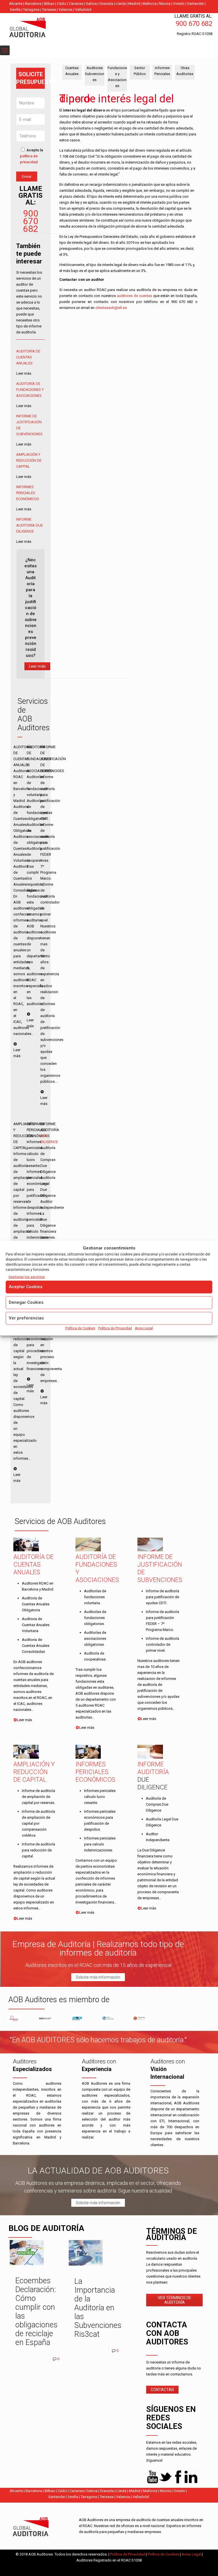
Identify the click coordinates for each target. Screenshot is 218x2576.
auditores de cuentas (135, 296)
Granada (106, 4)
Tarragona (31, 10)
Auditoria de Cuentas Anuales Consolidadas (36, 1646)
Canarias (76, 4)
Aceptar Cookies (26, 1286)
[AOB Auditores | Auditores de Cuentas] (40, 28)
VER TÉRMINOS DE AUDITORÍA (175, 2300)
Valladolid (83, 10)
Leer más (37, 666)
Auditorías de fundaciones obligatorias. (95, 1618)
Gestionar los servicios (27, 1277)
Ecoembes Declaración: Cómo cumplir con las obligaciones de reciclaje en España (36, 2312)
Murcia (165, 4)
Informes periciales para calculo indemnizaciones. (100, 1844)
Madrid (134, 4)
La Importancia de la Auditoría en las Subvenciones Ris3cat (98, 2308)
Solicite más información (98, 1977)
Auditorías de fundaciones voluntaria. (95, 1597)
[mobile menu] (5, 50)
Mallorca (150, 4)
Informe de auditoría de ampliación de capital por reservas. (38, 1797)
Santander (195, 4)
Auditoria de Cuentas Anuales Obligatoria (36, 1604)
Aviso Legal (144, 1328)
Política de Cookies (80, 1328)
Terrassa (49, 10)
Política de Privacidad (115, 1328)
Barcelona (33, 4)
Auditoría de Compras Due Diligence (157, 1804)
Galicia (91, 4)
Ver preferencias (26, 1318)
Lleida (121, 4)
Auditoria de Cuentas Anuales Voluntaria (36, 1625)
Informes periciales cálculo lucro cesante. (100, 1797)
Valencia (65, 10)
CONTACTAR (162, 2390)
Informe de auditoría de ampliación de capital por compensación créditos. (38, 1823)
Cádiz (62, 4)
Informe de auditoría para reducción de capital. (38, 1850)
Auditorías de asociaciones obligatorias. (95, 1638)
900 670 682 (31, 221)
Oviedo (179, 4)
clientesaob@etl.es (111, 308)
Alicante (16, 4)
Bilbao (49, 4)
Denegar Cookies (26, 1302)
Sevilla (15, 10)
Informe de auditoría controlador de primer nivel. (163, 1644)
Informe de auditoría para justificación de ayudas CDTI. (163, 1597)
